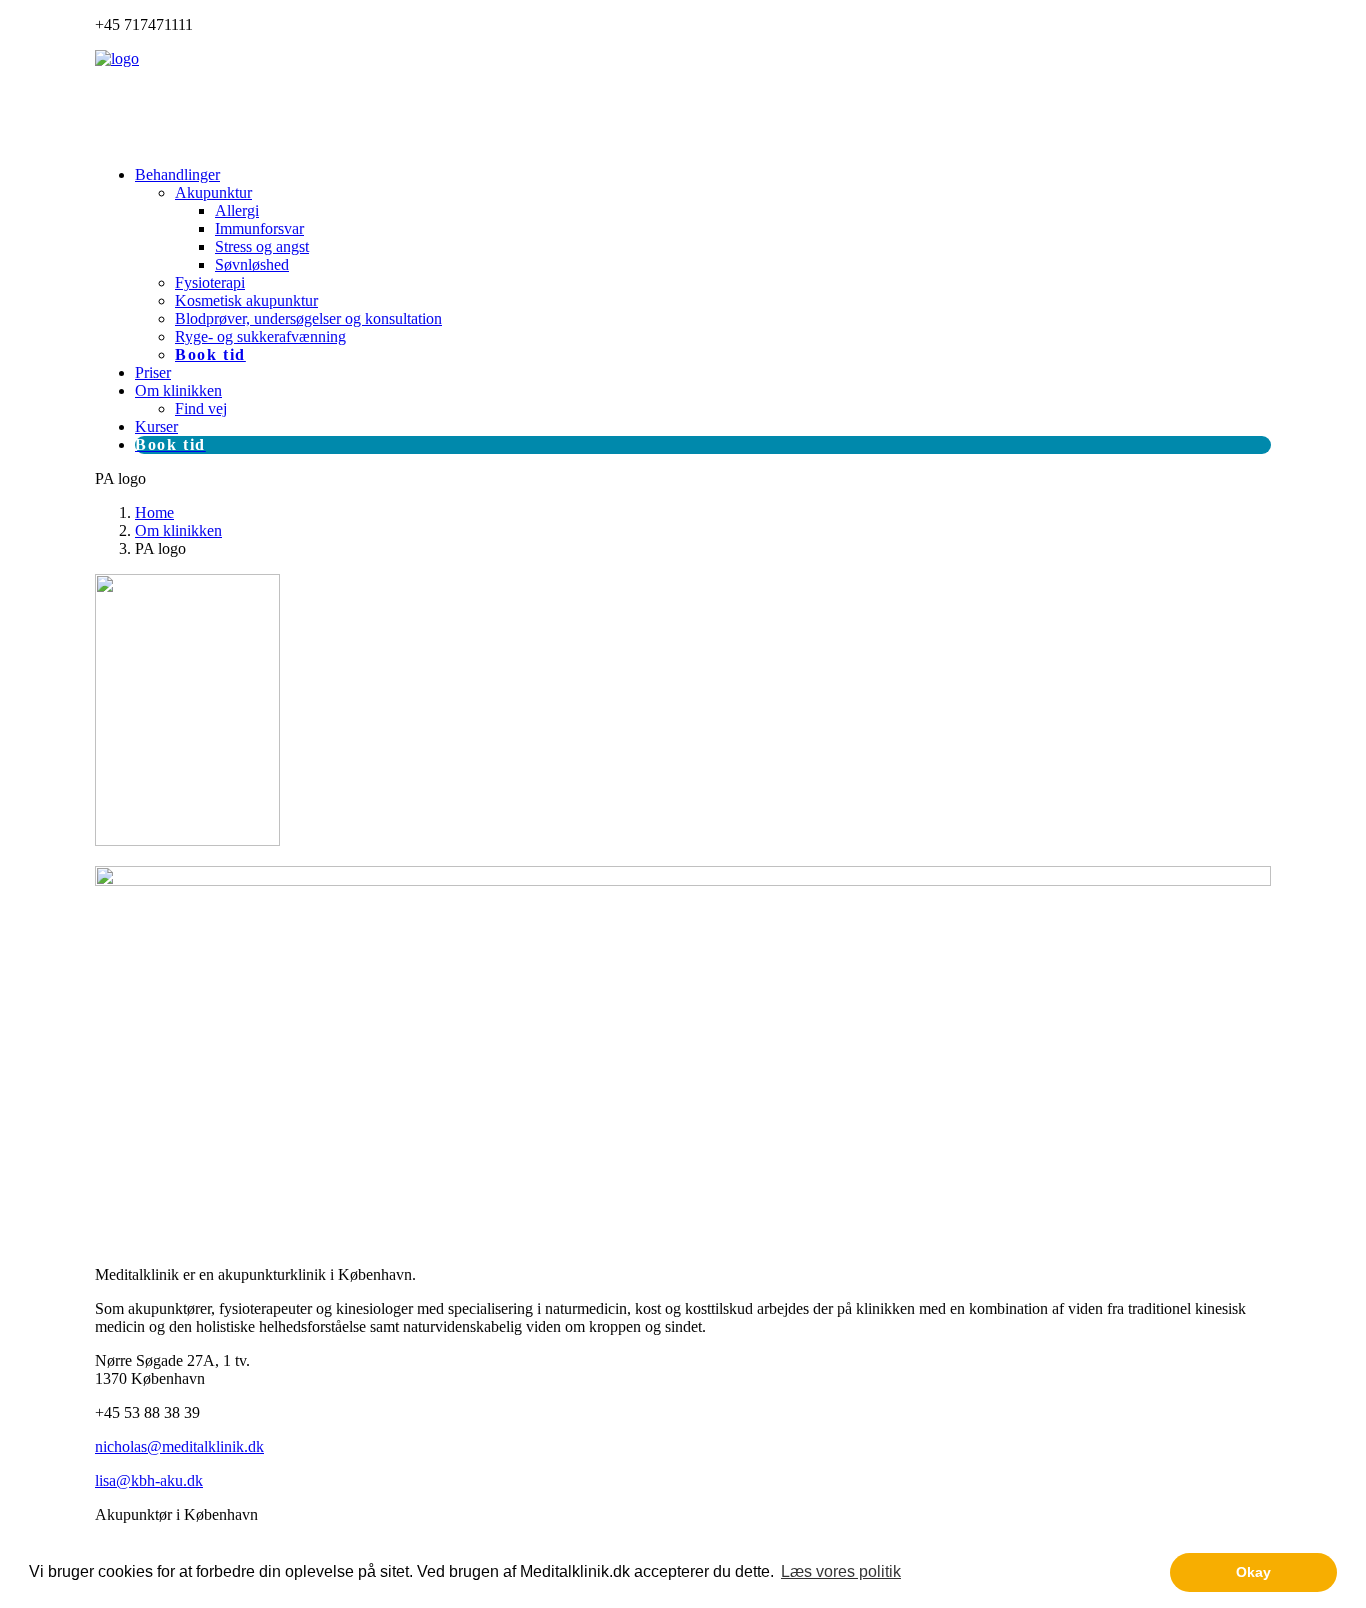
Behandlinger (177, 174)
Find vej (201, 408)
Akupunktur (213, 192)
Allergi (237, 210)
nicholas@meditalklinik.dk (179, 1446)
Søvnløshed (252, 264)
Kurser (156, 426)
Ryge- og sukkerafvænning (260, 336)
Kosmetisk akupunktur (246, 300)
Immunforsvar (259, 228)
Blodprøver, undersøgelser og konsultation (308, 318)
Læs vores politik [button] (841, 1571)
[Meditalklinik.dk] (683, 100)
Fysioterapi (210, 282)
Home (154, 512)
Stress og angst (262, 246)
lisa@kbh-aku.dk (149, 1480)
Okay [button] (1253, 1572)
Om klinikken (178, 390)
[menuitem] (703, 265)
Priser (153, 372)
